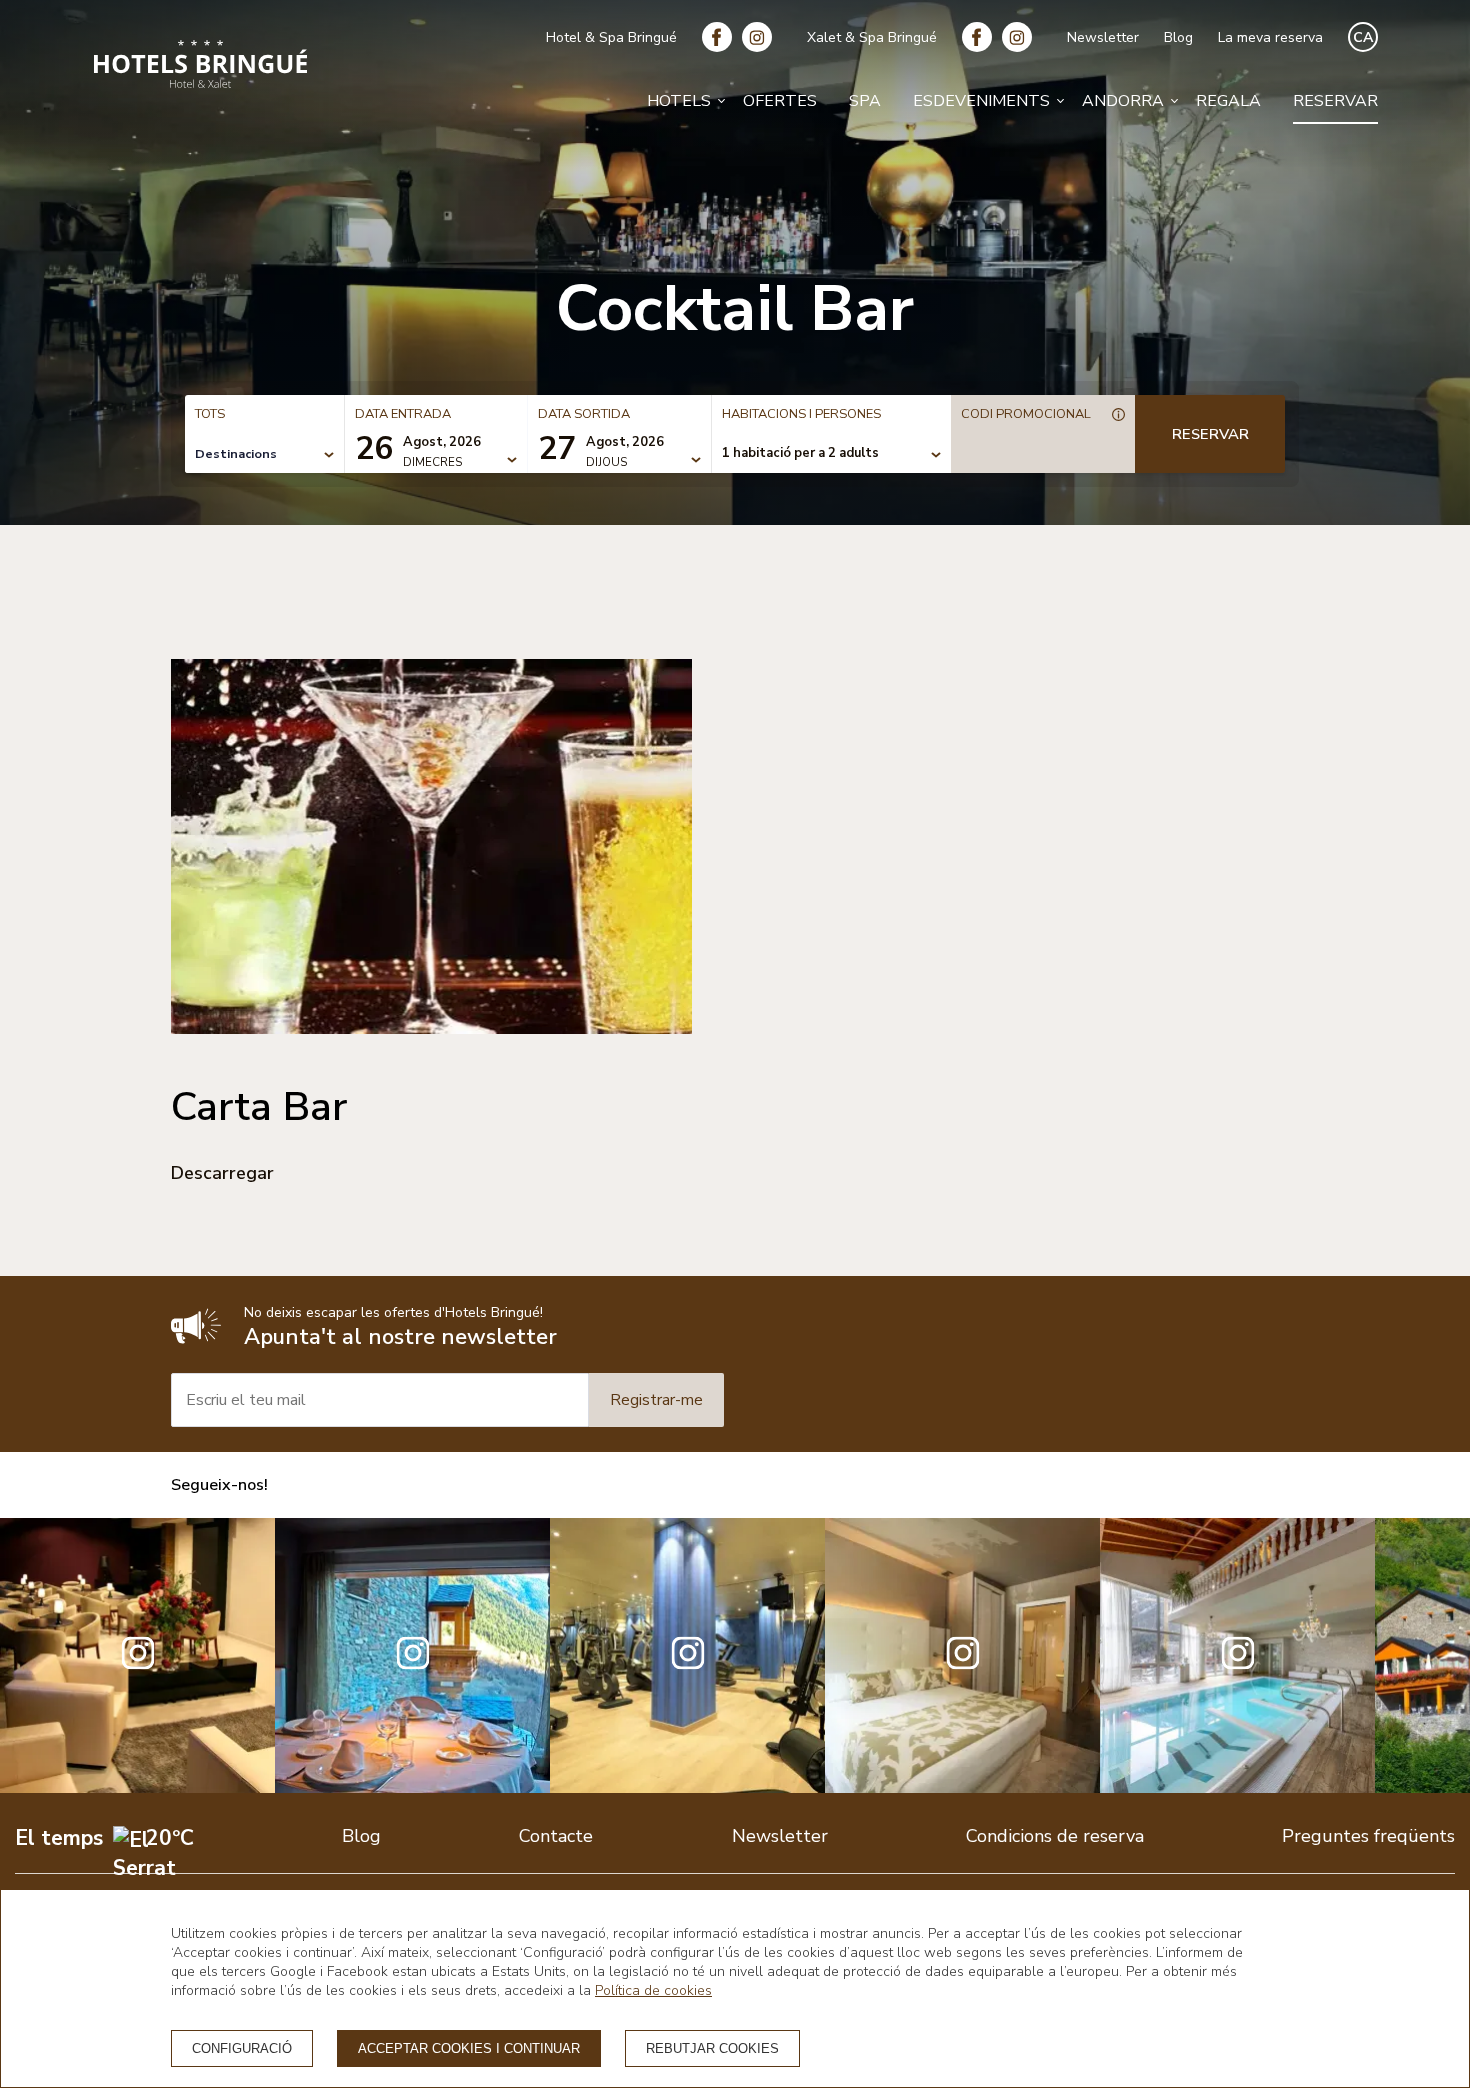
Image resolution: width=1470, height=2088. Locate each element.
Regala (1228, 101)
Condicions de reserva (1055, 1836)
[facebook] (722, 37)
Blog (1178, 37)
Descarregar (222, 1173)
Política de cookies (653, 1990)
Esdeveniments (981, 101)
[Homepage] (200, 67)
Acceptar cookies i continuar (469, 2048)
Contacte (556, 1836)
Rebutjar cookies (712, 2048)
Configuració (242, 2048)
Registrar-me (656, 1400)
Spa (865, 101)
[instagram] (762, 37)
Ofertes (780, 101)
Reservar (1335, 101)
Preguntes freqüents (1368, 1836)
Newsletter (1103, 37)
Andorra (1123, 101)
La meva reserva (1270, 37)
